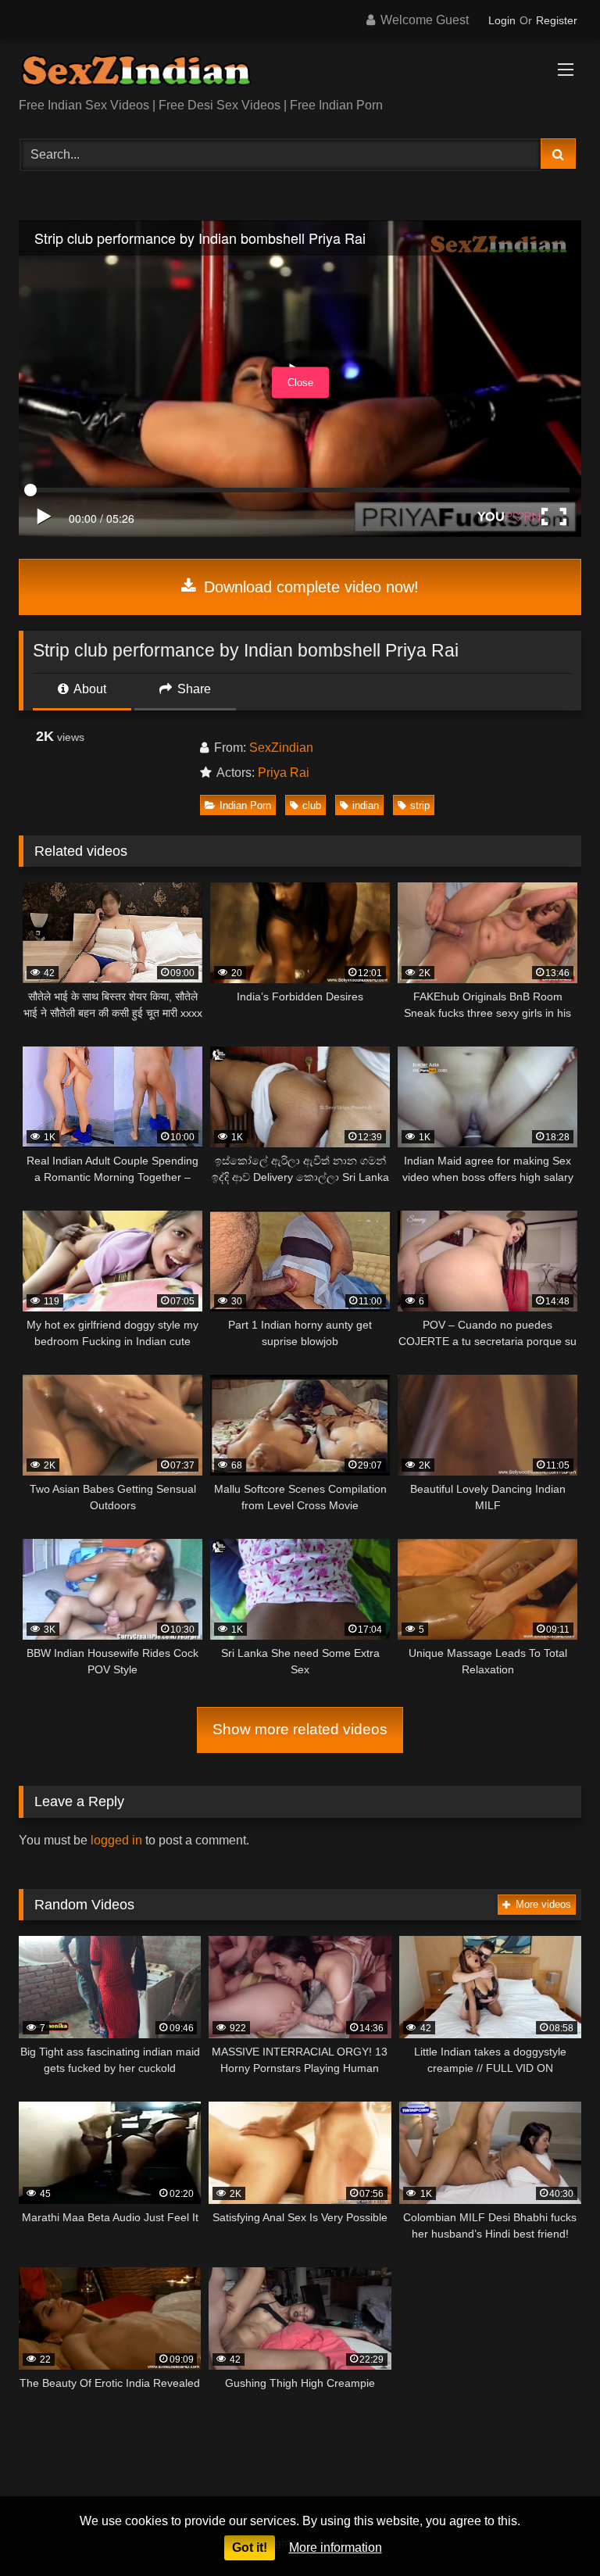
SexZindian (281, 748)
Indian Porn (245, 805)
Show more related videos (300, 1729)
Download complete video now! (309, 587)
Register (557, 20)
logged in (116, 1840)
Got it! (250, 2547)
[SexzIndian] (300, 74)
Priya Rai (284, 773)
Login (502, 20)
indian (366, 805)
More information (336, 2547)
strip (420, 805)
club (312, 805)
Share (193, 689)
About (89, 689)
